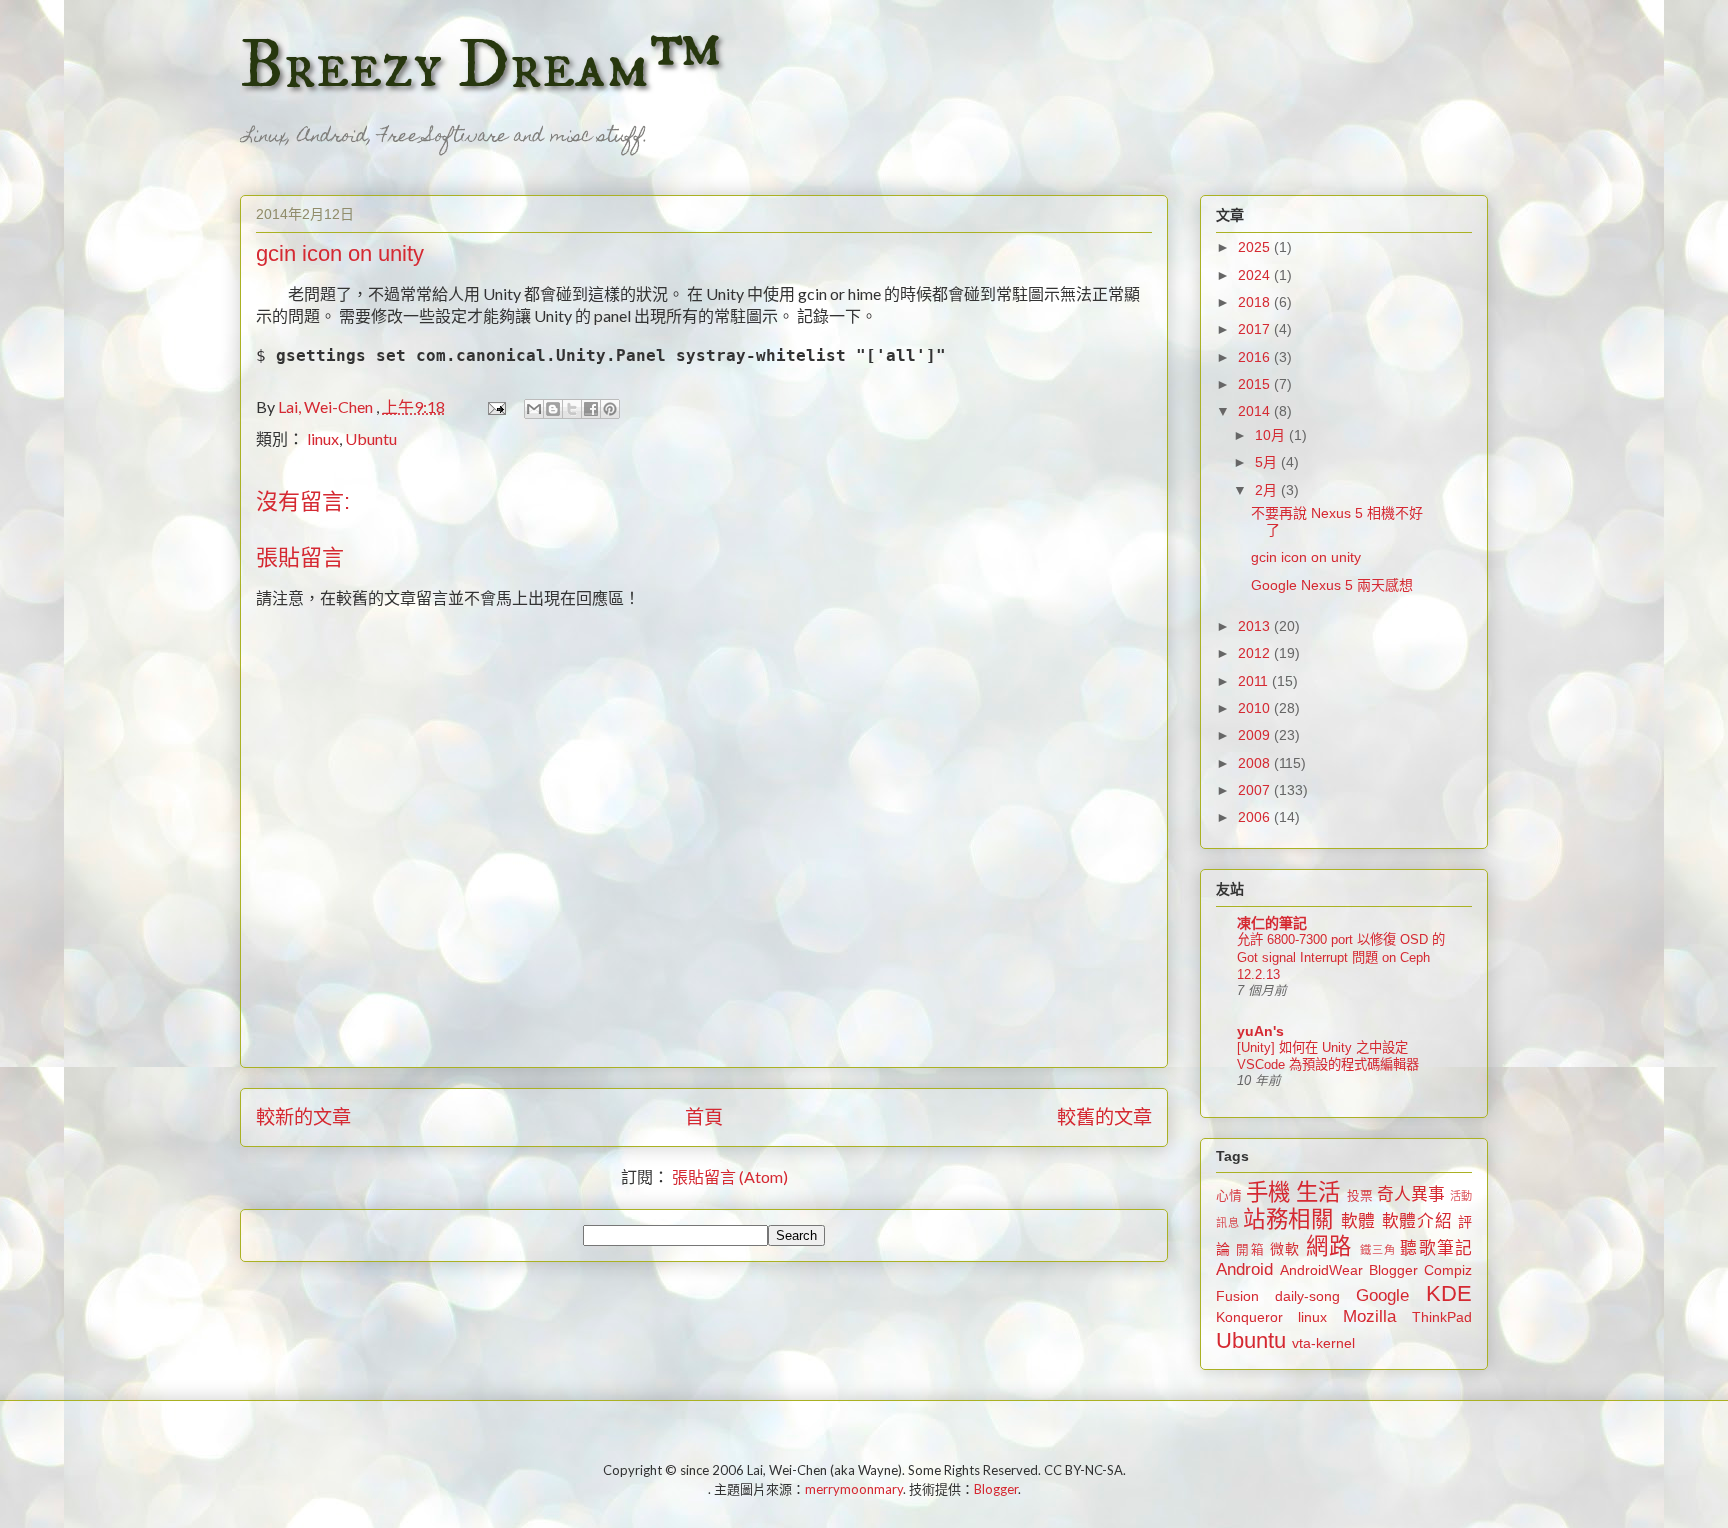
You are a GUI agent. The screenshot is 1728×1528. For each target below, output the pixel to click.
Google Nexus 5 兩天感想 (1332, 585)
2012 (1256, 653)
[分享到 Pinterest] (610, 409)
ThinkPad (1442, 1317)
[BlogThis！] (553, 409)
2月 (1268, 490)
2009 (1256, 735)
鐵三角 (1378, 1250)
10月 (1272, 435)
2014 (1256, 411)
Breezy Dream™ (480, 66)
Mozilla (1369, 1316)
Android (1244, 1269)
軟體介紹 (1417, 1221)
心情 (1229, 1196)
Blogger (1393, 1270)
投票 (1360, 1196)
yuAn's (1260, 1031)
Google (1382, 1295)
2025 (1256, 247)
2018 (1256, 302)
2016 (1256, 357)
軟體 (1358, 1221)
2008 (1256, 763)
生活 (1318, 1192)
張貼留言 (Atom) (730, 1176)
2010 (1256, 708)
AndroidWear (1321, 1270)
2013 (1256, 626)
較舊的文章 (1104, 1116)
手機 (1268, 1192)
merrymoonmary (854, 1489)
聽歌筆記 (1436, 1248)
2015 (1256, 384)
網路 (1329, 1246)
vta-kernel (1323, 1343)
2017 (1256, 329)
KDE (1449, 1293)
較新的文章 (303, 1116)
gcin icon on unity (1306, 557)
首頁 (704, 1116)
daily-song (1307, 1296)
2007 (1256, 790)
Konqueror (1249, 1317)
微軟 (1285, 1249)
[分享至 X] (572, 409)
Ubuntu (371, 438)
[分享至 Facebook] (591, 409)
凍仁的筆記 (1272, 923)
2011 (1255, 681)
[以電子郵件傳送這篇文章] (534, 409)
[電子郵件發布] (494, 406)
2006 (1256, 817)
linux (323, 438)
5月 (1268, 462)
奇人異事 (1411, 1194)
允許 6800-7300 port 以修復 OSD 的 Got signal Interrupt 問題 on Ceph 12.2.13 (1341, 957)
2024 (1256, 275)
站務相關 (1288, 1219)
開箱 (1250, 1250)
